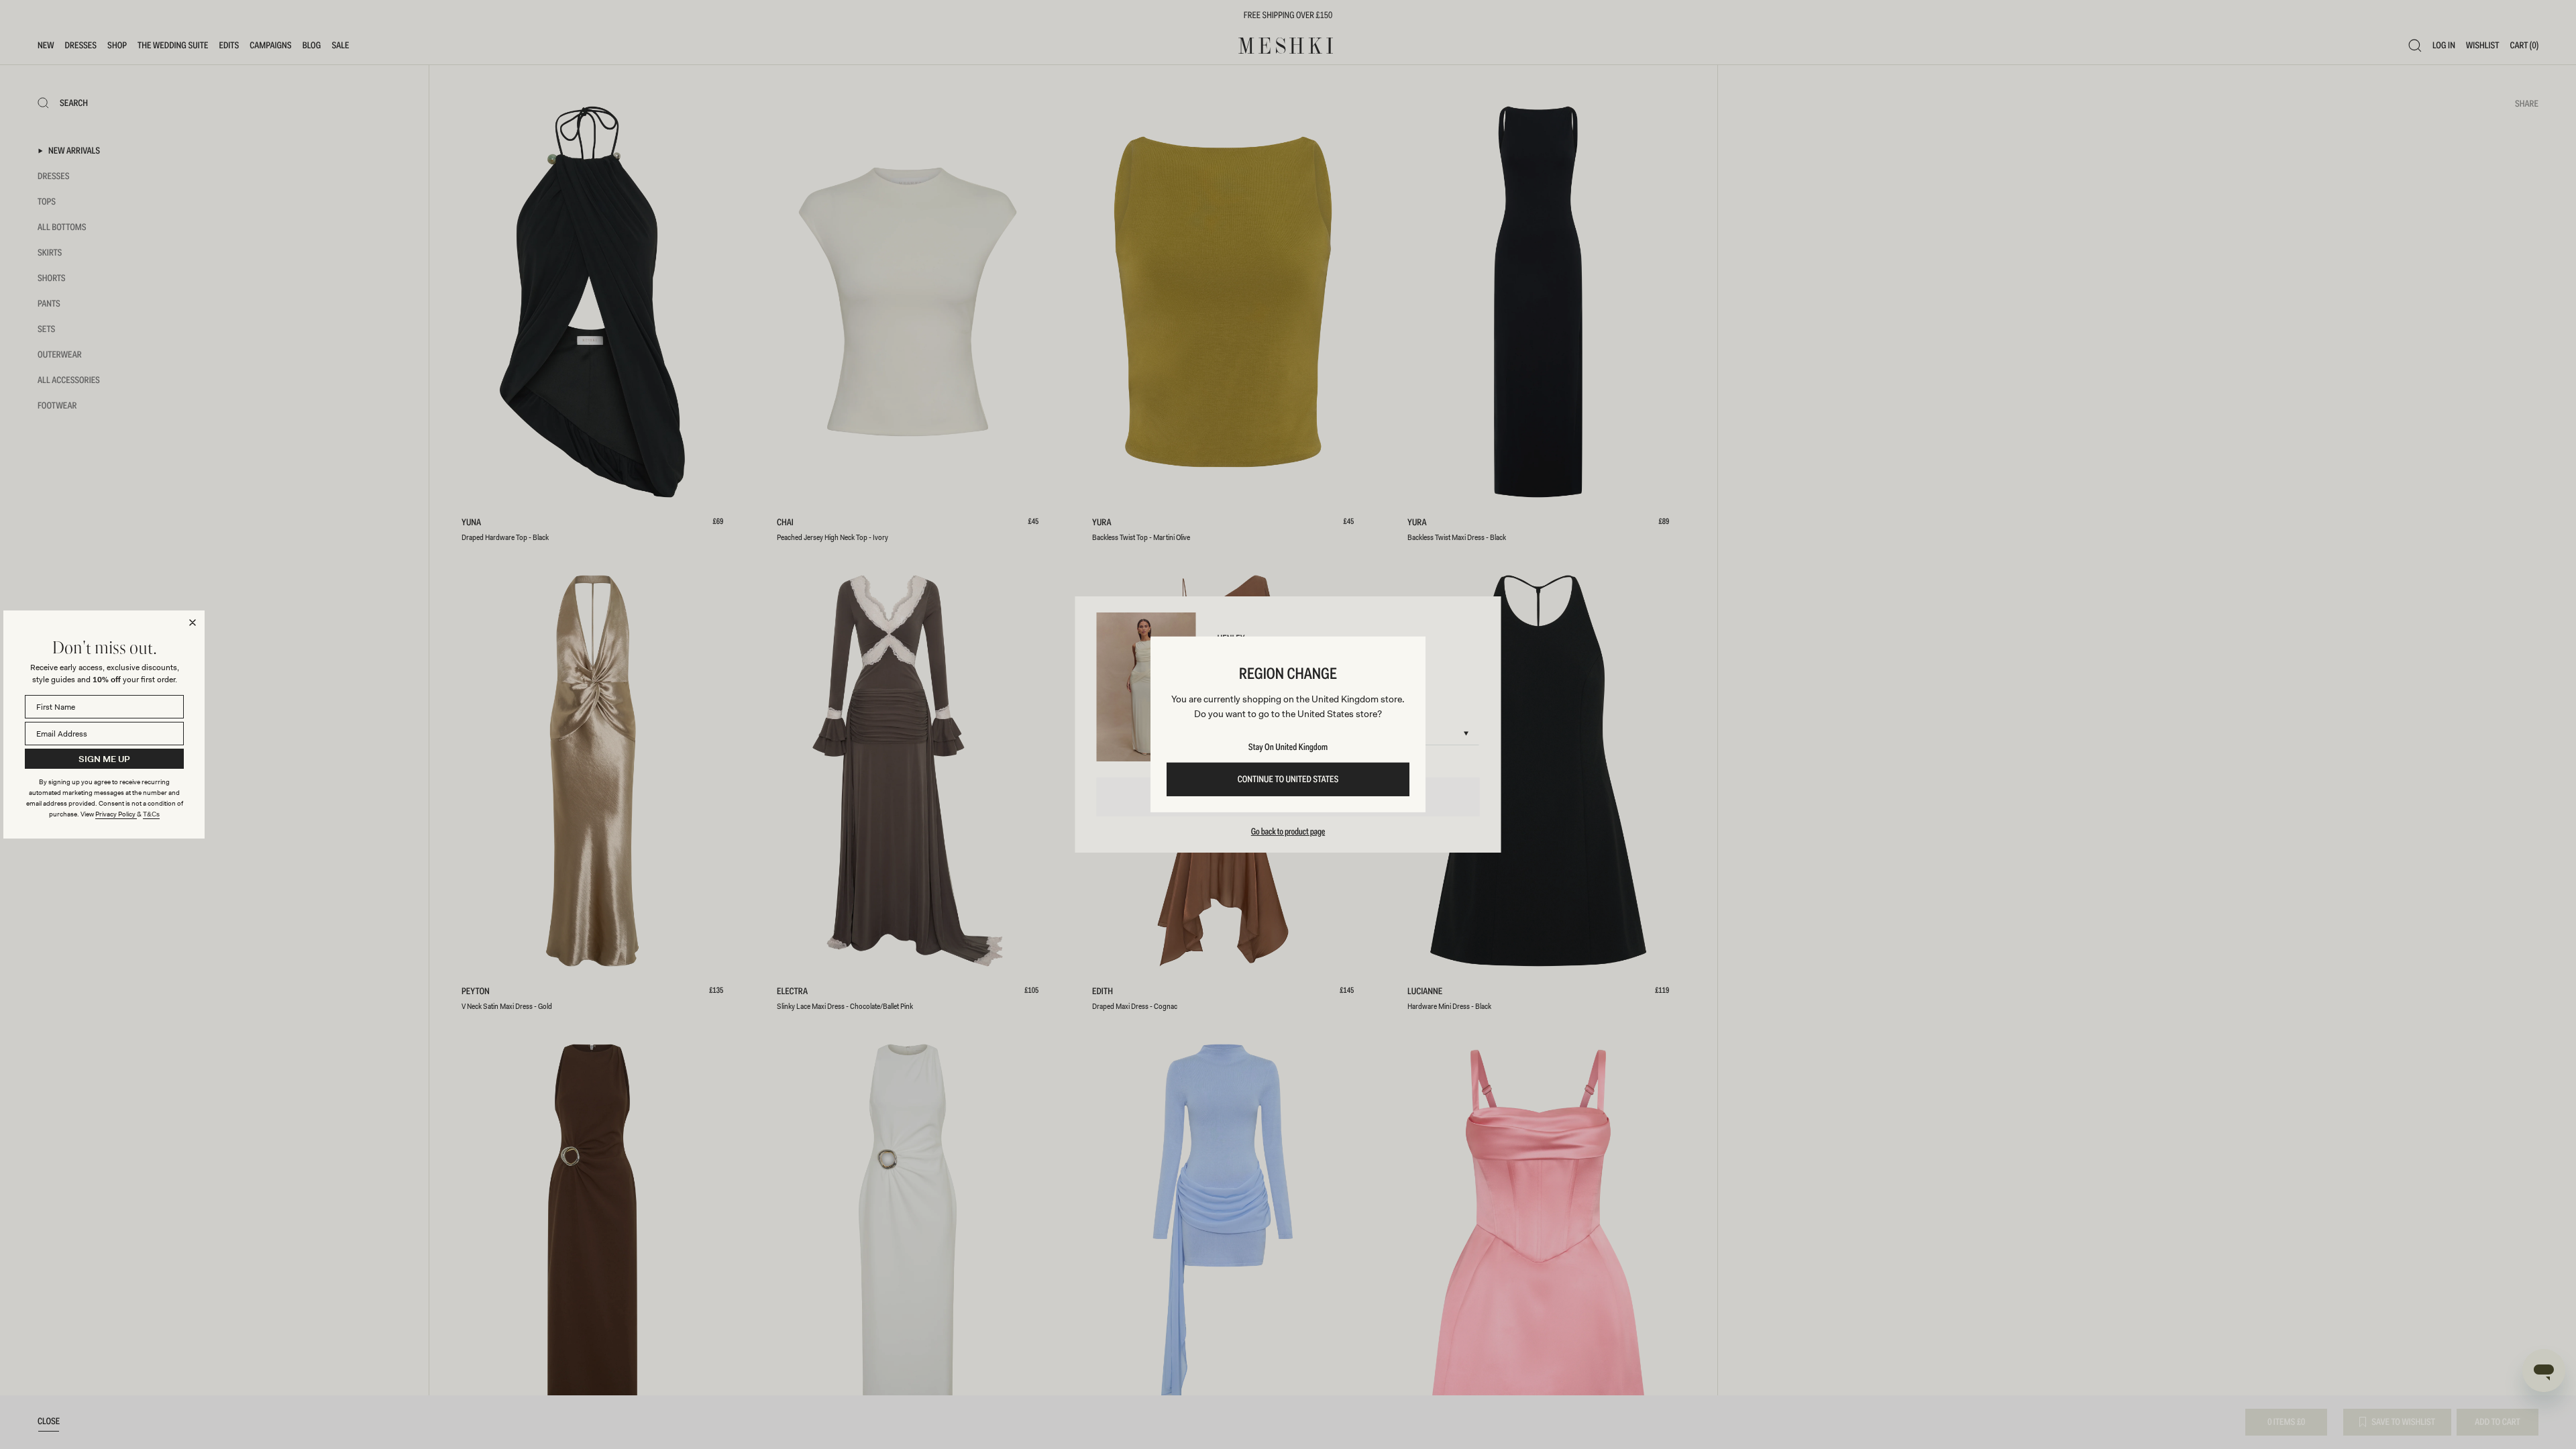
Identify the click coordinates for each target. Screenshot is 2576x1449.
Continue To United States (1288, 780)
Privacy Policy (116, 814)
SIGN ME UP (104, 759)
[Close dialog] (193, 623)
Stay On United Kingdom (1288, 747)
